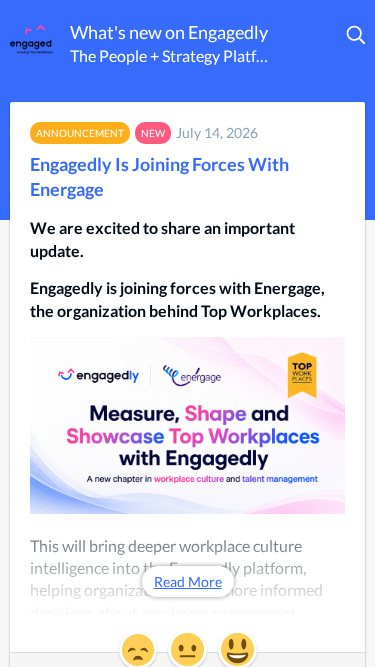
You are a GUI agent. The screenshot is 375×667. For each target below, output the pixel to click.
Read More (188, 581)
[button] (357, 35)
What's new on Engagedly (169, 32)
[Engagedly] (35, 39)
